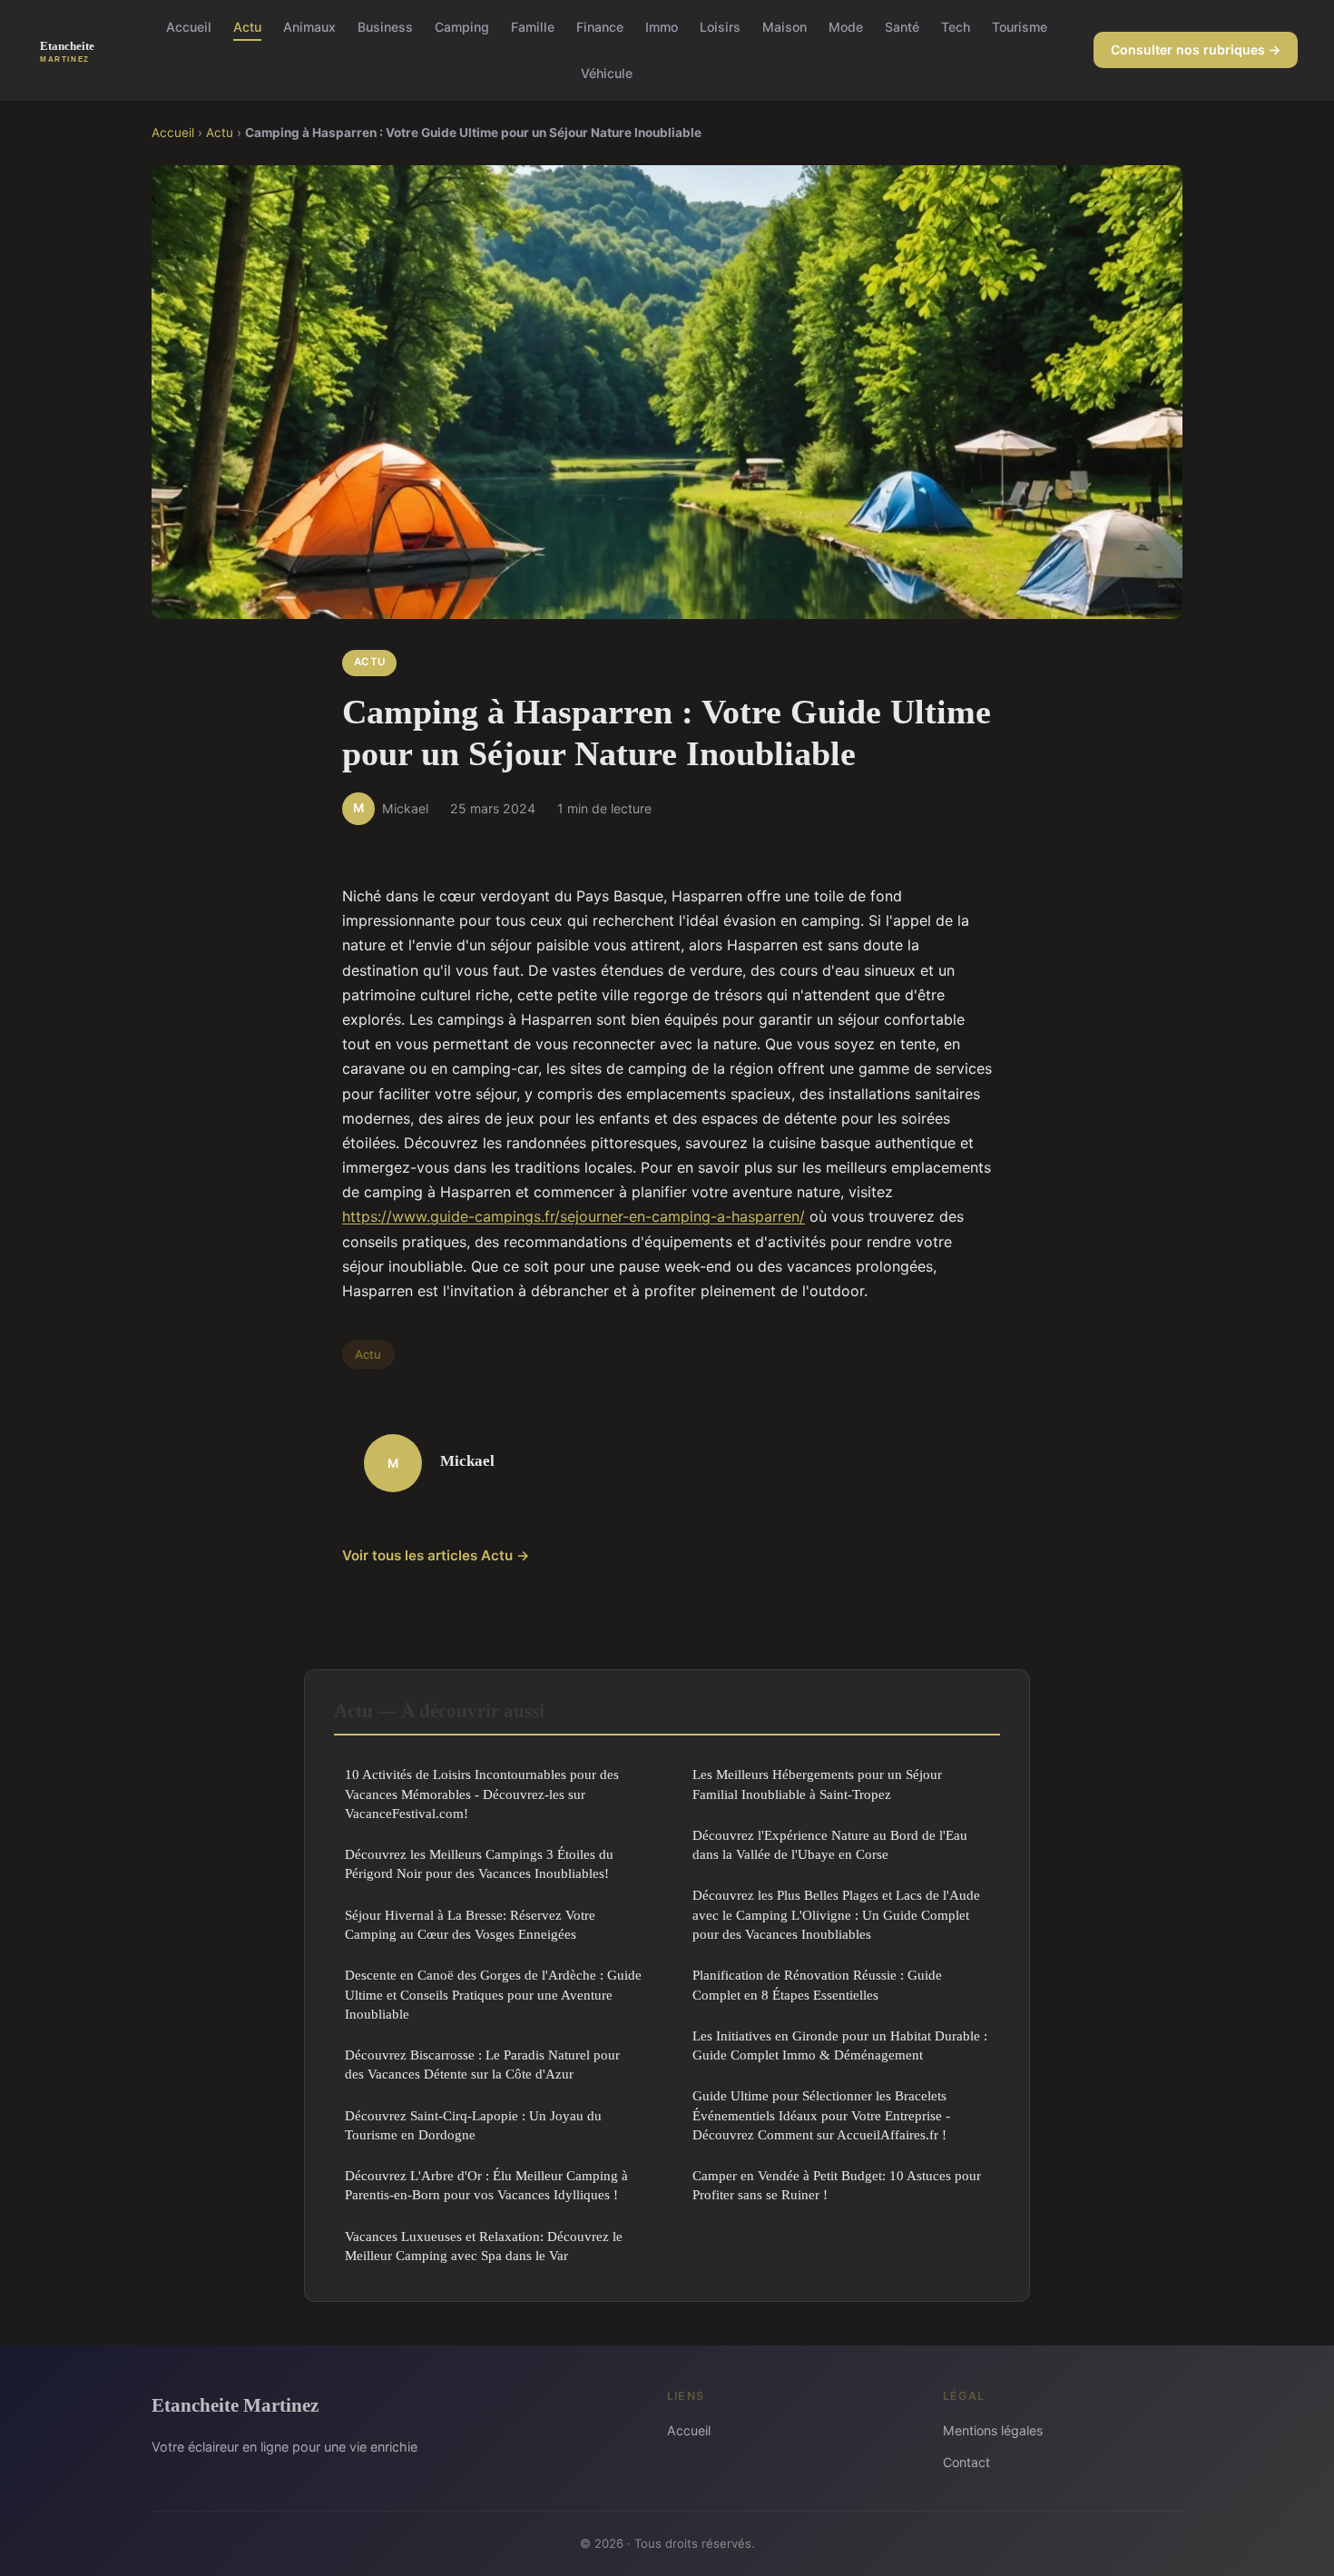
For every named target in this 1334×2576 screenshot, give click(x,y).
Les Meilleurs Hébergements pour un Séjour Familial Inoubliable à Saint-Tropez (817, 1784)
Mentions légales (993, 2430)
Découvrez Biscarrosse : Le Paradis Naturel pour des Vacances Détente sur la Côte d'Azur (482, 2064)
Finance (600, 27)
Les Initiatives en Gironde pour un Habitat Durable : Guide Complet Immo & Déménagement (840, 2045)
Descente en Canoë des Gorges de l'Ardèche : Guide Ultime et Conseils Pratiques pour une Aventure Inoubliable (493, 1994)
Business (385, 27)
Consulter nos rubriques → (1196, 49)
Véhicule (607, 73)
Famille (533, 27)
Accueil (189, 27)
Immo (662, 27)
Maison (785, 27)
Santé (902, 27)
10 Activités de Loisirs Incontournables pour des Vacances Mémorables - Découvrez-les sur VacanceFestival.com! (482, 1794)
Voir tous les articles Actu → (436, 1555)
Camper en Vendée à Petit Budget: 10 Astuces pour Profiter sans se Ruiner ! (837, 2185)
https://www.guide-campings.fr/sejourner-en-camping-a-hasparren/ (574, 1216)
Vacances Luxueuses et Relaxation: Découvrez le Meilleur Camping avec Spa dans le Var (484, 2246)
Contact (966, 2462)
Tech (956, 27)
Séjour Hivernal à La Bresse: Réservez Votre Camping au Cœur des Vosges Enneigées (470, 1924)
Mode (846, 27)
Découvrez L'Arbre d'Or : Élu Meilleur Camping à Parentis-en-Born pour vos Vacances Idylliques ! (486, 2185)
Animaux (309, 27)
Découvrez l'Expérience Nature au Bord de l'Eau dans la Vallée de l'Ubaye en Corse (830, 1844)
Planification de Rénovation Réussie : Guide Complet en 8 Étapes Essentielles (817, 1984)
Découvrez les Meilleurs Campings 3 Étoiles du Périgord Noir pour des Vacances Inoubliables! (479, 1863)
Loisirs (720, 27)
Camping (462, 27)
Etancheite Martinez (235, 2405)
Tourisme (1020, 27)
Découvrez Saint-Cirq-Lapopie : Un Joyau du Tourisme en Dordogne (473, 2125)
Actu (247, 27)
